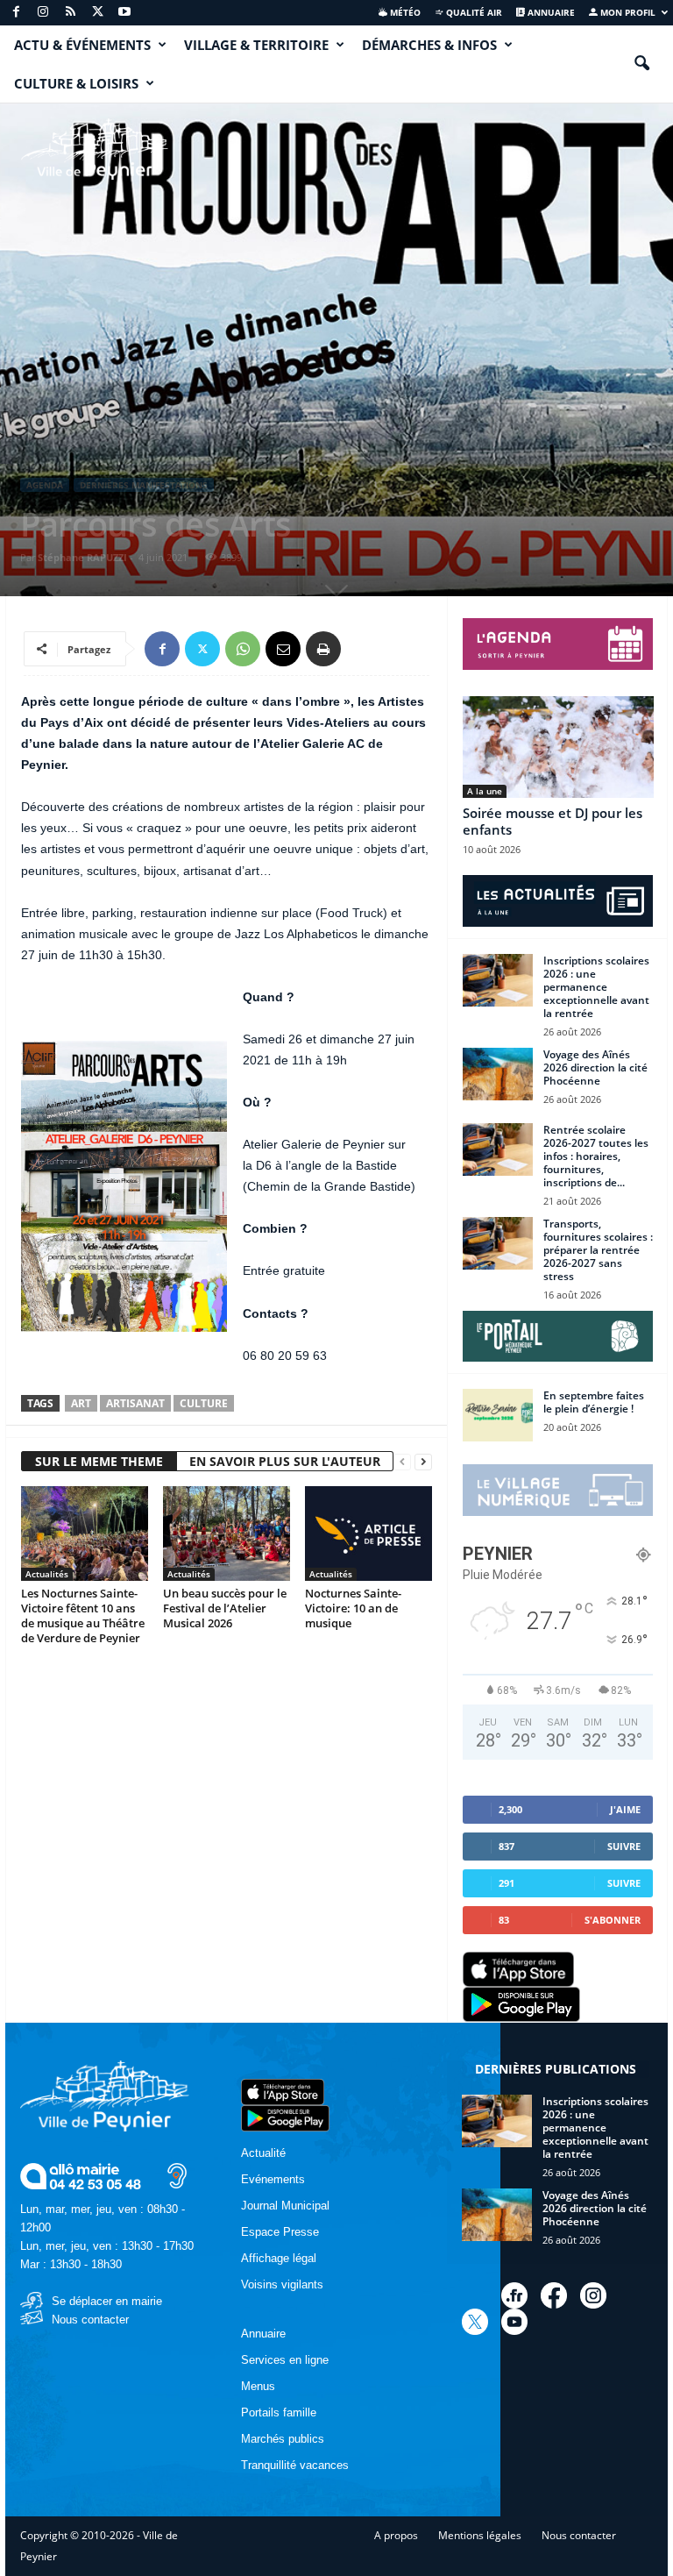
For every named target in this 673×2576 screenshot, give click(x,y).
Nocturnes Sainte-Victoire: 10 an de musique (353, 1608)
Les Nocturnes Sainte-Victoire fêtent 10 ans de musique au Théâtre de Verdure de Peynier (83, 1615)
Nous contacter (90, 2320)
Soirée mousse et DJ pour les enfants (553, 821)
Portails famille (279, 2412)
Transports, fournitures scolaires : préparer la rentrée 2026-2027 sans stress (598, 1250)
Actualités (47, 1574)
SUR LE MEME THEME (99, 1461)
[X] (97, 13)
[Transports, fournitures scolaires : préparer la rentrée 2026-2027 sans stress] (498, 1243)
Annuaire (550, 12)
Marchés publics (283, 2439)
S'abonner (613, 1920)
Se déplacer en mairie (107, 2301)
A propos (396, 2535)
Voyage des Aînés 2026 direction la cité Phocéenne (595, 1067)
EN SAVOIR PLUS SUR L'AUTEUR (285, 1461)
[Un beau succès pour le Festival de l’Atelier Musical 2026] (227, 1534)
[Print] (323, 649)
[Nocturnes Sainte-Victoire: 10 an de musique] (368, 1534)
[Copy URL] (364, 649)
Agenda (45, 485)
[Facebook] (16, 13)
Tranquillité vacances (295, 2465)
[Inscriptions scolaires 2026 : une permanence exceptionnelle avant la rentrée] (498, 980)
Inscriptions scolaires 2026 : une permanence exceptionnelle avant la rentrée (596, 987)
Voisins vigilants (282, 2284)
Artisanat (135, 1403)
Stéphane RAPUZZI (82, 557)
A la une (485, 791)
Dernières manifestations (144, 485)
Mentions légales (480, 2535)
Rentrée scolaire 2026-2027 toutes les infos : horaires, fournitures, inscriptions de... (596, 1156)
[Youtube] (124, 13)
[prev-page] (402, 1462)
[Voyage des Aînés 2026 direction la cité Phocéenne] (498, 1074)
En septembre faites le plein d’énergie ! (594, 1402)
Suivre (624, 1846)
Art (81, 1403)
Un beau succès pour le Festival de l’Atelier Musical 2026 (225, 1608)
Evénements (273, 2179)
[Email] (283, 649)
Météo (404, 12)
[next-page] (423, 1462)
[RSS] (70, 13)
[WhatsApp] (243, 649)
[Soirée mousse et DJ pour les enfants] (558, 747)
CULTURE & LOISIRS (76, 83)
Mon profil (627, 12)
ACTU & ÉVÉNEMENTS (82, 45)
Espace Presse (280, 2232)
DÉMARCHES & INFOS (429, 45)
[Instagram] (43, 13)
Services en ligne (285, 2360)
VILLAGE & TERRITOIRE (256, 45)
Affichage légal (279, 2258)
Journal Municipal (285, 2206)
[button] (641, 64)
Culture (204, 1403)
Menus (258, 2386)
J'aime (625, 1809)
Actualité (263, 2153)
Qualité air (473, 12)
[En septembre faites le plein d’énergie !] (498, 1415)
